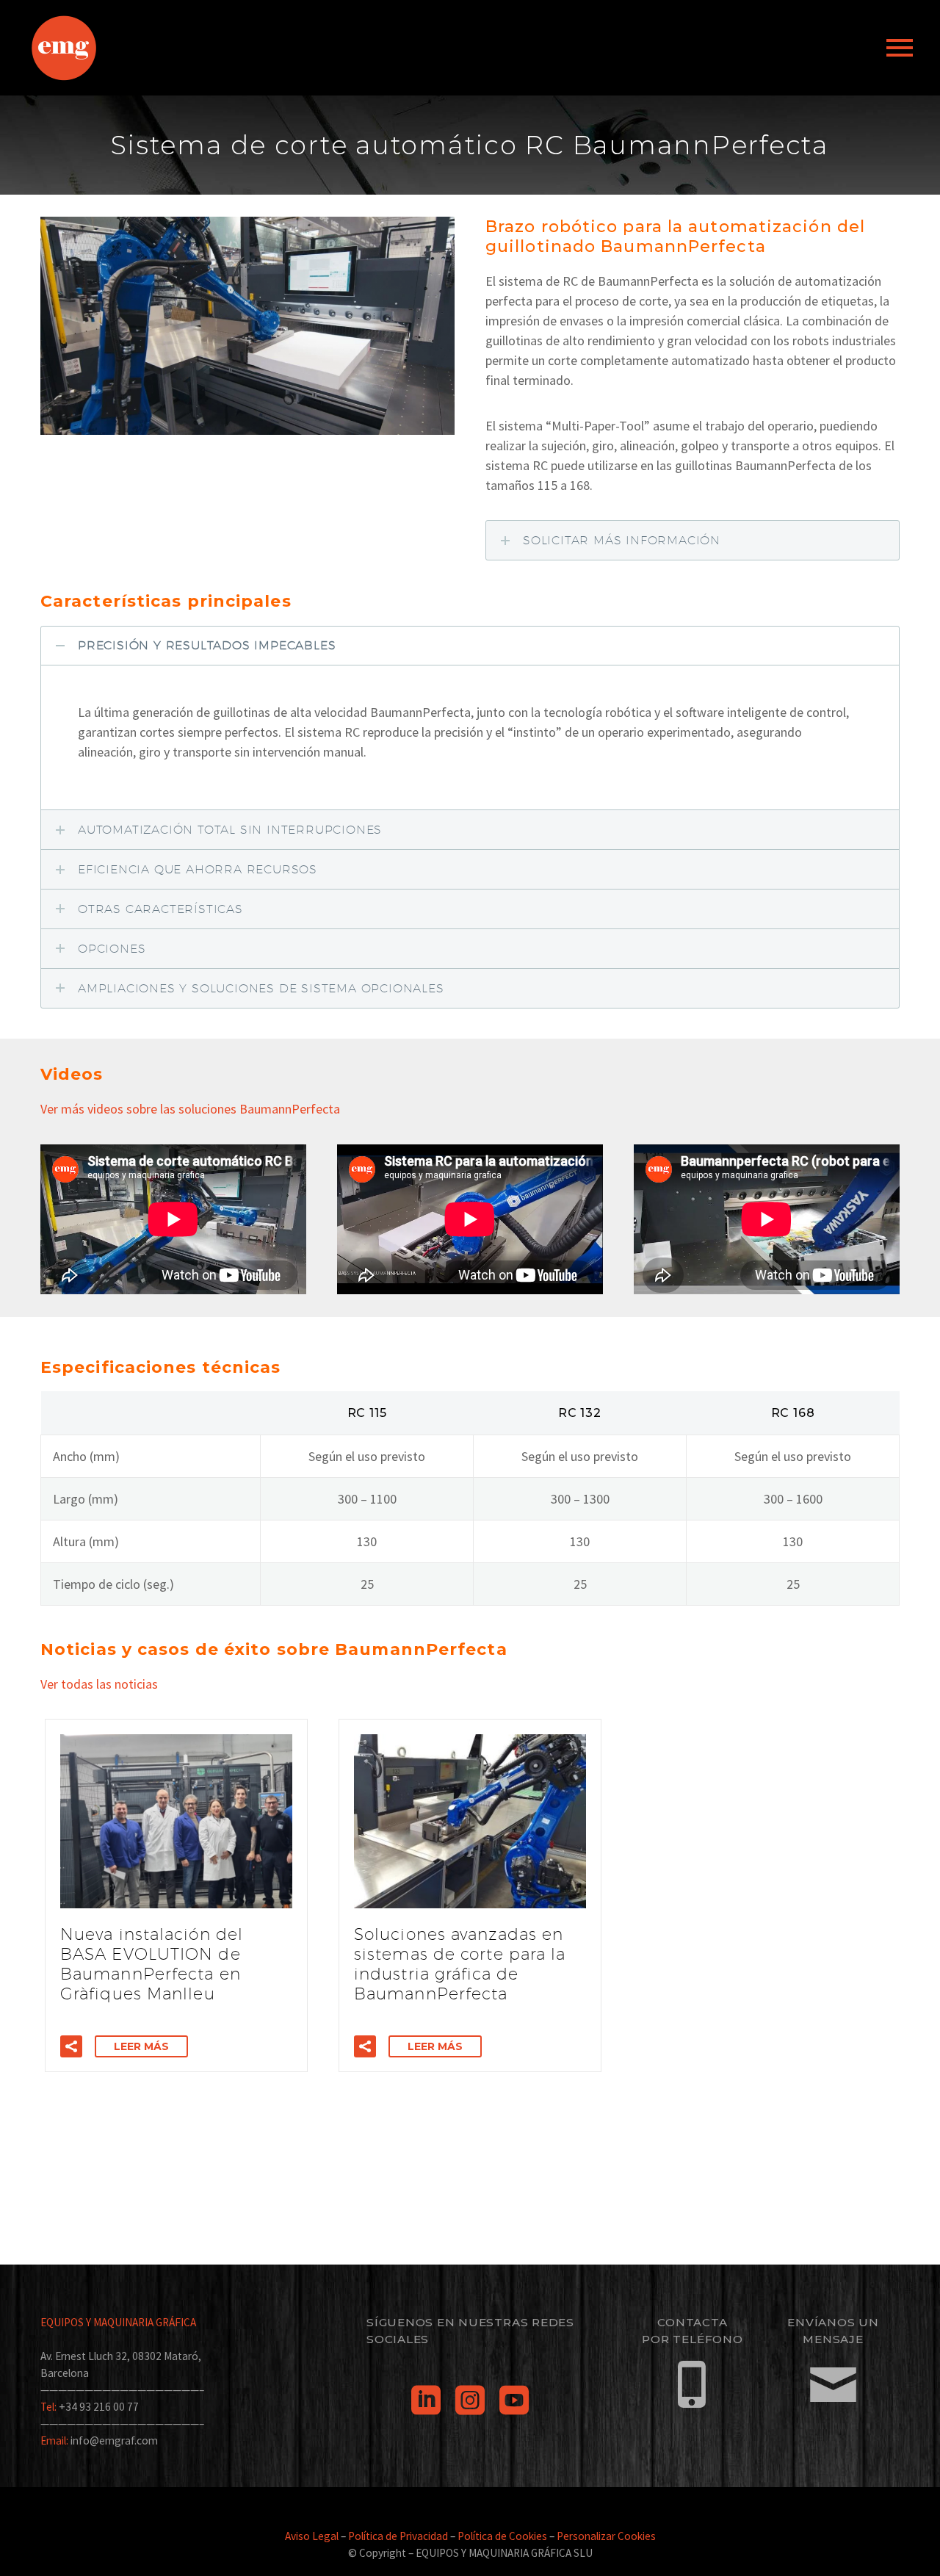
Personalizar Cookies (606, 2536)
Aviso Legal (312, 2536)
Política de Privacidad (398, 2536)
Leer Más (141, 2046)
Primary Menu (900, 48)
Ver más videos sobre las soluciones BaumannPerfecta (190, 1109)
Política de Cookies (502, 2536)
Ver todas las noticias (101, 1684)
